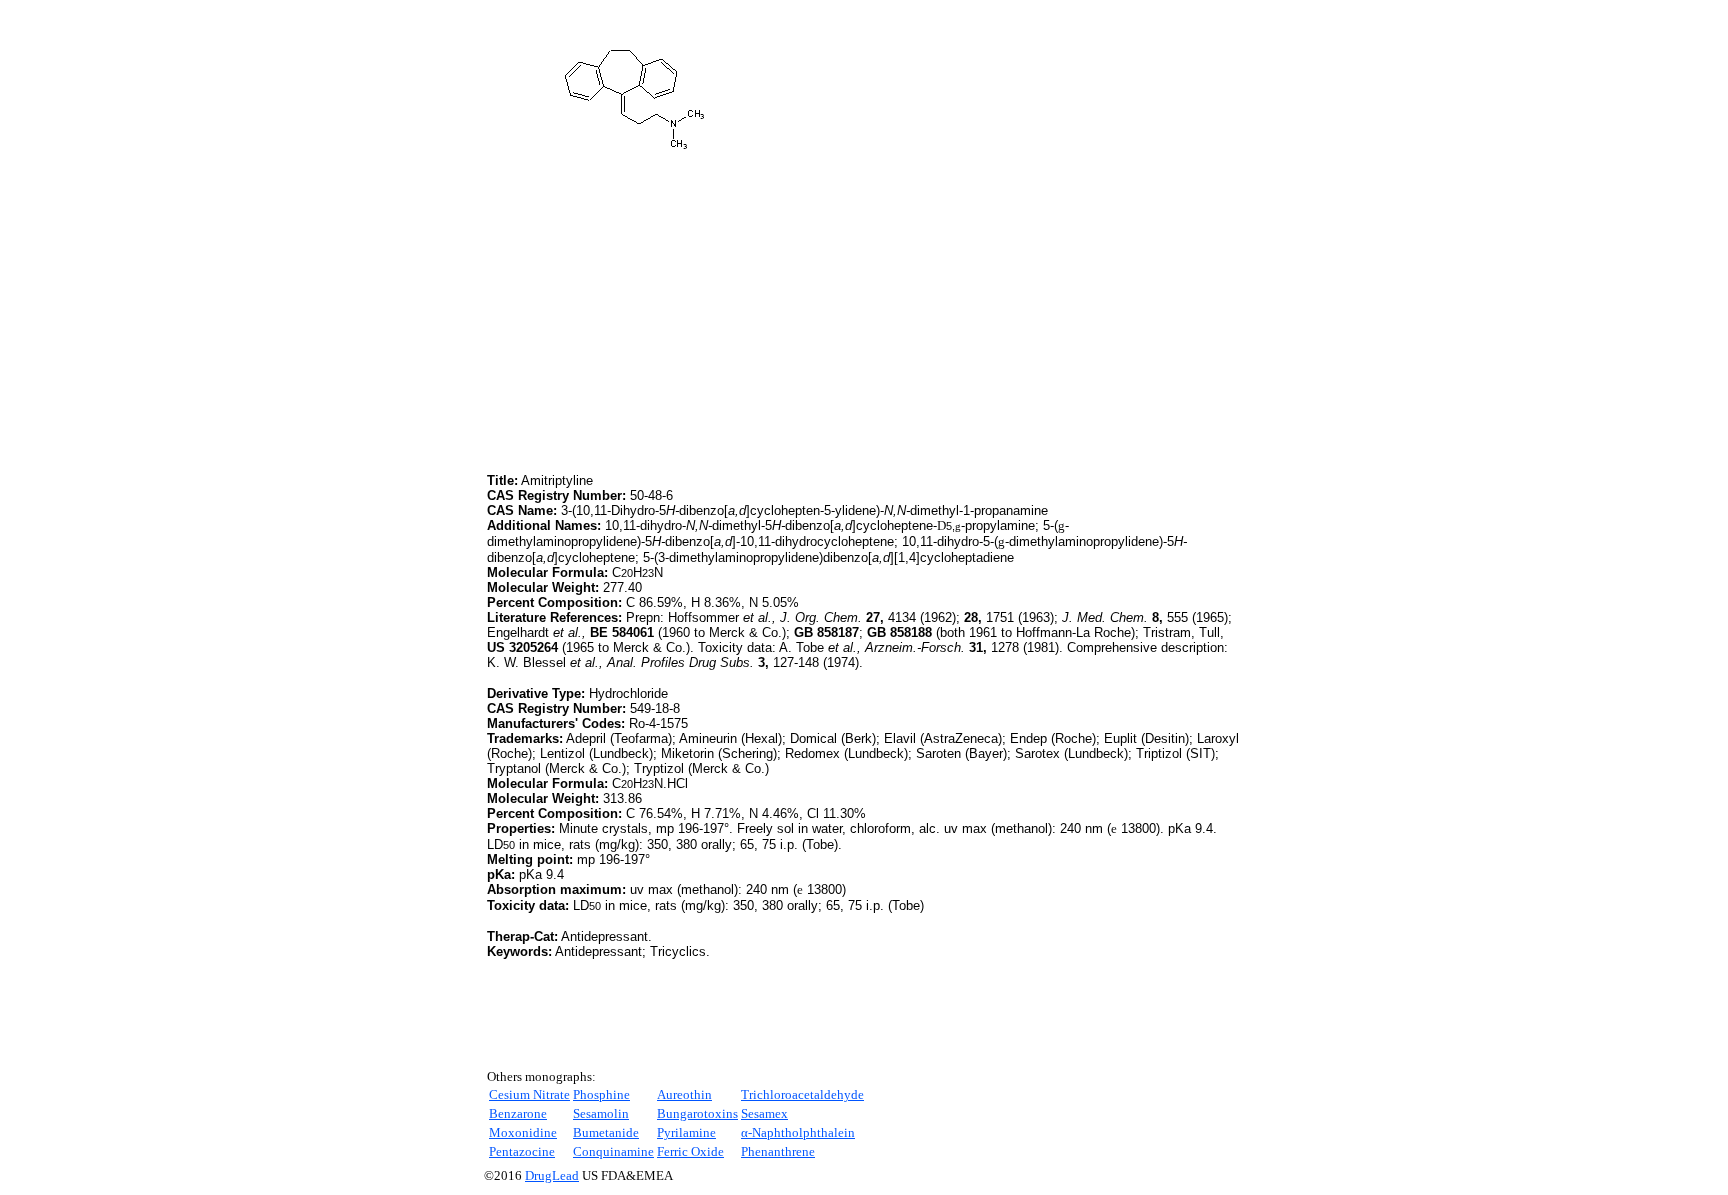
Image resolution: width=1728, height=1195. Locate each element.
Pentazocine (522, 1151)
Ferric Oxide (690, 1151)
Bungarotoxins (697, 1113)
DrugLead (552, 1175)
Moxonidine (523, 1132)
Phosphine (601, 1094)
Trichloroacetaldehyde (802, 1094)
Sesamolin (601, 1113)
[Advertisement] (655, 329)
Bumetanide (606, 1132)
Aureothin (684, 1094)
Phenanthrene (778, 1151)
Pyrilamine (686, 1132)
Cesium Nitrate (529, 1094)
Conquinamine (613, 1151)
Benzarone (518, 1113)
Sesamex (764, 1113)
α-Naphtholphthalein (798, 1132)
